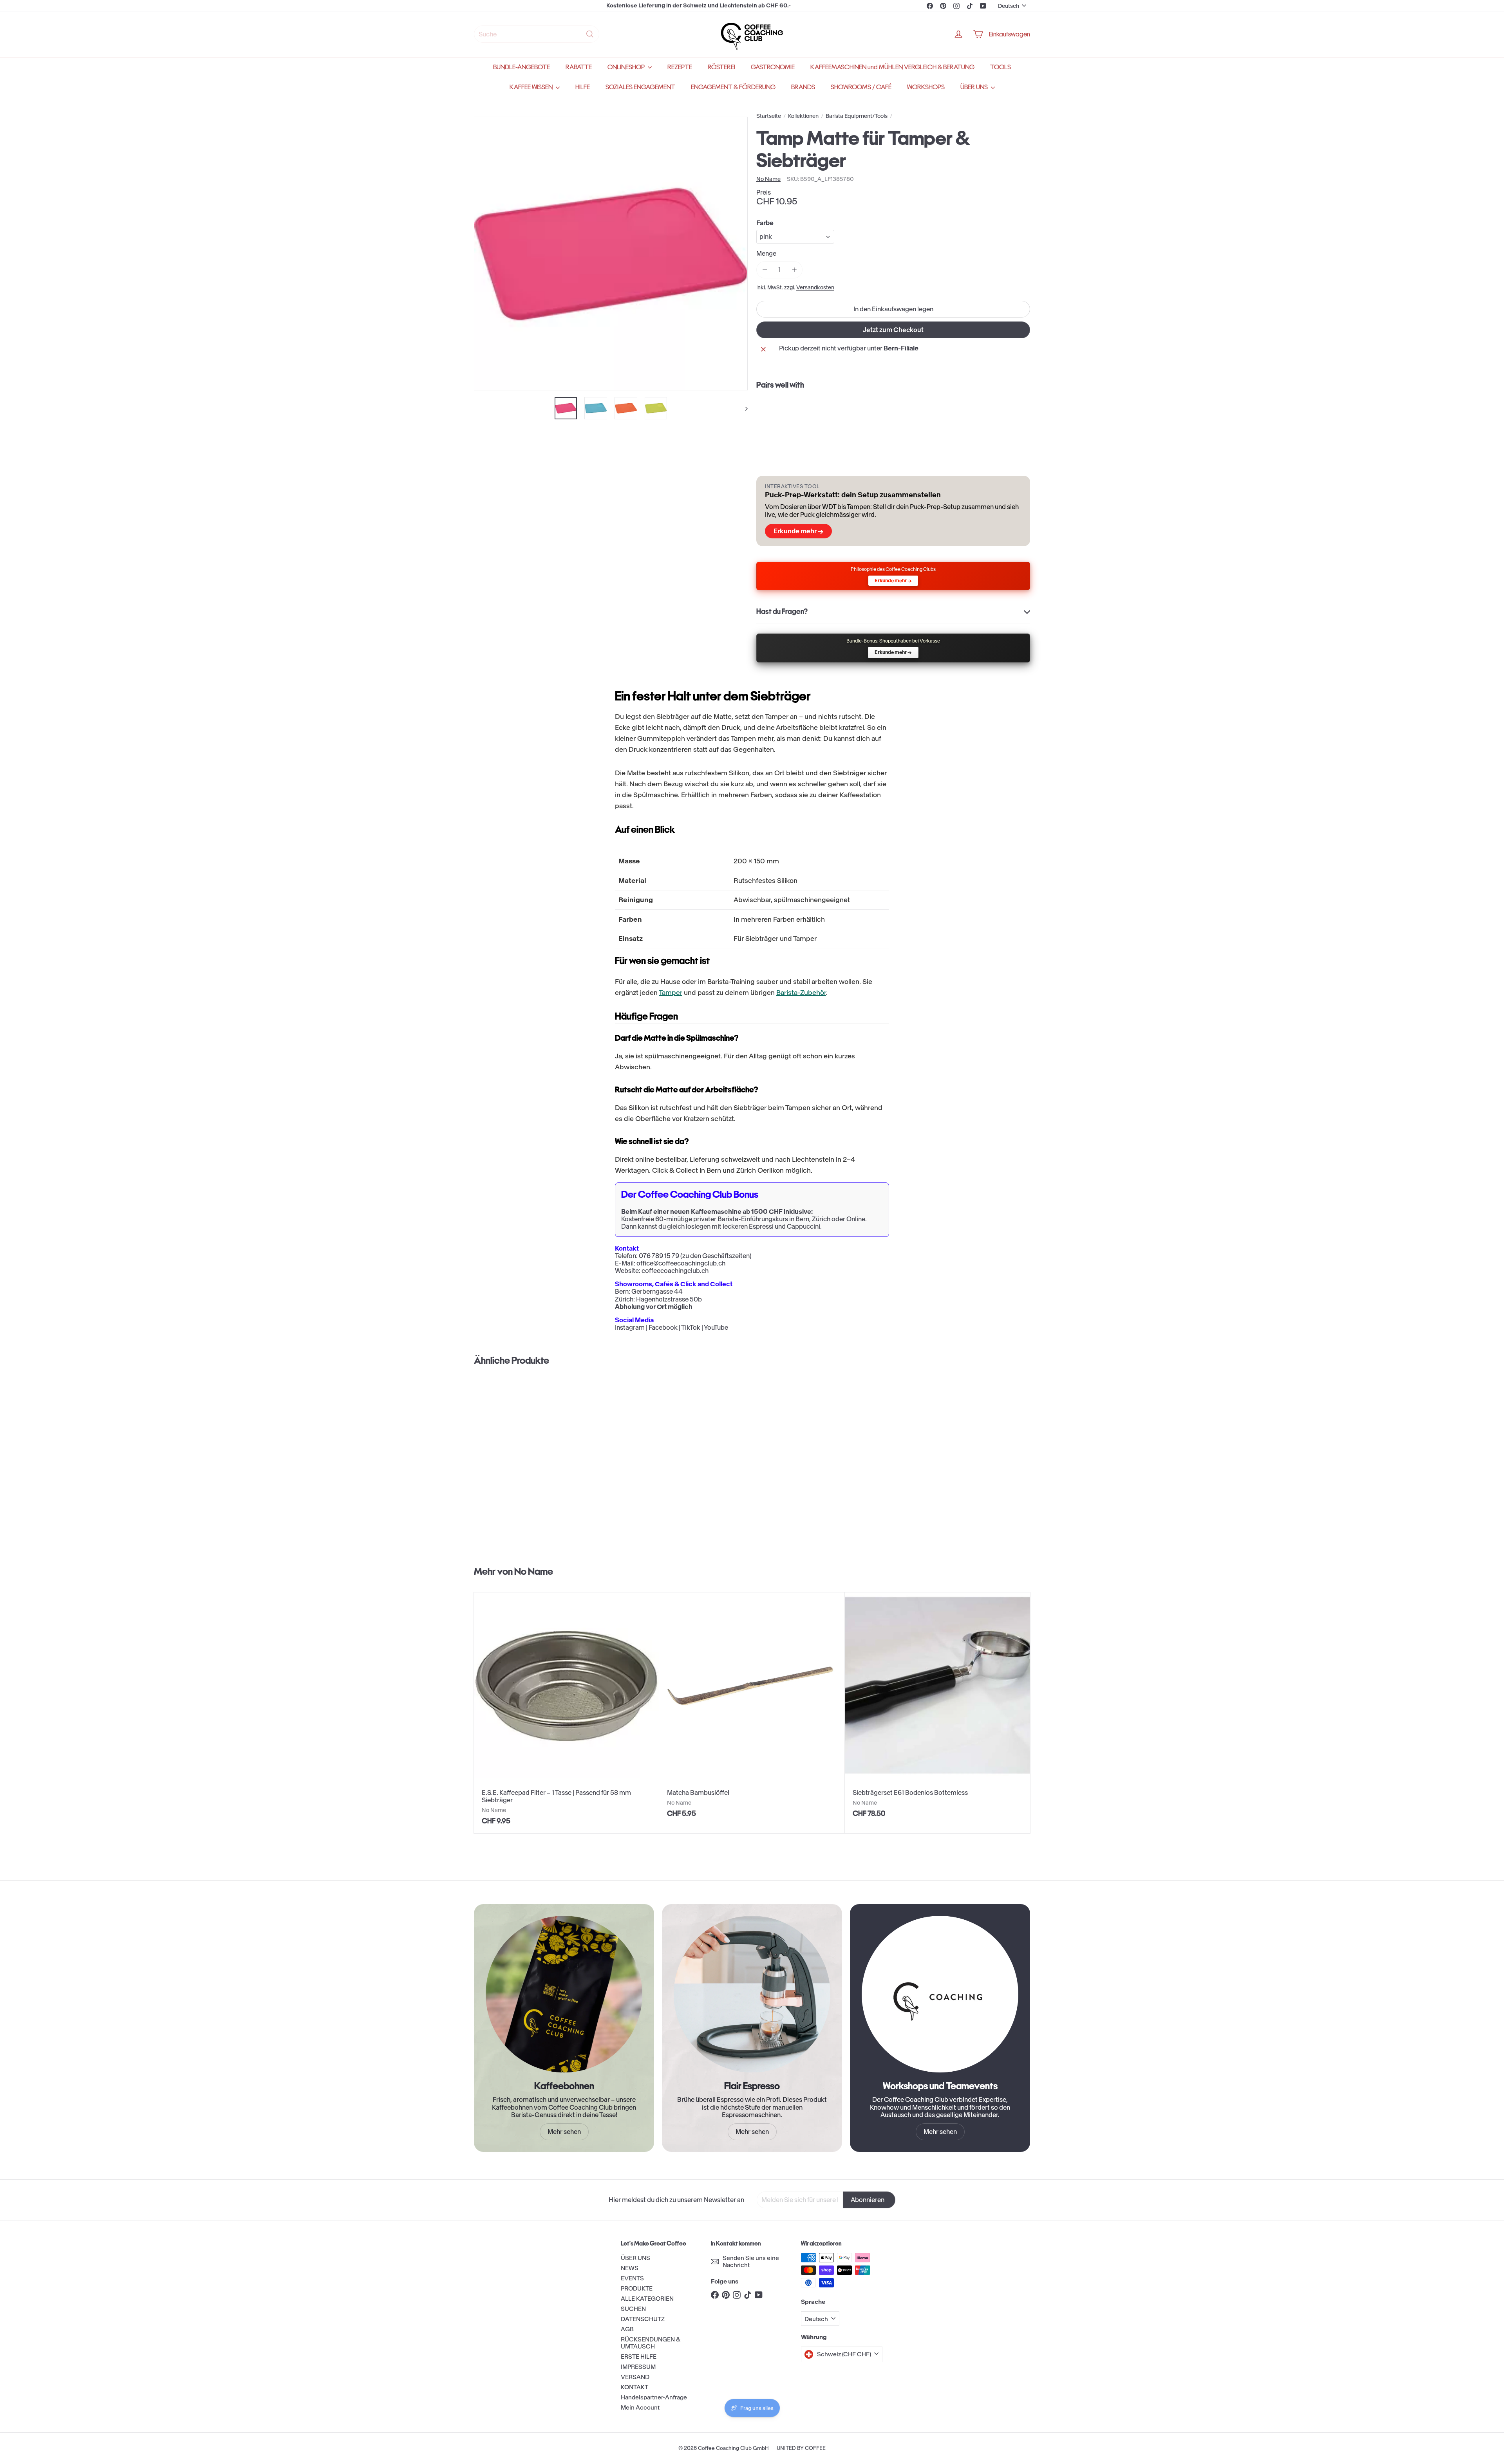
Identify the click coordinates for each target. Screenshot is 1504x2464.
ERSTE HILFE (639, 2357)
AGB (627, 2329)
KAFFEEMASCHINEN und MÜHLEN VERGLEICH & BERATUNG (892, 67)
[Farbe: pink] (869, 415)
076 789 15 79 (659, 1256)
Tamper (671, 993)
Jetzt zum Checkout (893, 330)
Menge (766, 254)
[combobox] (537, 34)
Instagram (630, 1327)
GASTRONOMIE (773, 67)
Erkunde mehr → (798, 531)
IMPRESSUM (638, 2367)
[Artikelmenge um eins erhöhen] (794, 270)
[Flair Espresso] (752, 1994)
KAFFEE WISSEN (532, 87)
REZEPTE (680, 67)
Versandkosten (815, 288)
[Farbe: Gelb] (916, 415)
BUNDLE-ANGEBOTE (522, 67)
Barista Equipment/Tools (857, 116)
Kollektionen (803, 116)
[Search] (590, 34)
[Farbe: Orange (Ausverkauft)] (900, 415)
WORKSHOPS (926, 87)
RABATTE (579, 67)
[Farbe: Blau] (885, 415)
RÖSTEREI (721, 67)
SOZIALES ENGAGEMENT (640, 87)
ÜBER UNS (975, 87)
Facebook (663, 1327)
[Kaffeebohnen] (564, 1994)
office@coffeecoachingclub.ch (681, 1263)
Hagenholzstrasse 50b (669, 1299)
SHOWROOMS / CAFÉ (861, 87)
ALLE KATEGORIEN (647, 2299)
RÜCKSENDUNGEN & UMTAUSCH (651, 2343)
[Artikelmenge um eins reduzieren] (765, 270)
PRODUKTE (637, 2288)
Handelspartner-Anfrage (654, 2397)
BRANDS (803, 87)
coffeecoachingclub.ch (675, 1271)
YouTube (716, 1327)
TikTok (691, 1327)
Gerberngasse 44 (657, 1291)
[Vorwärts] (743, 408)
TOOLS (1001, 67)
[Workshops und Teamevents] (940, 1994)
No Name (534, 1571)
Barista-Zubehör (801, 993)
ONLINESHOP (627, 67)
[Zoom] (611, 254)
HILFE (583, 87)
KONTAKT (634, 2387)
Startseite (769, 116)
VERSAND (635, 2377)
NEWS (630, 2268)
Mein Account (640, 2407)
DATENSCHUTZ (643, 2319)
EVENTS (632, 2278)
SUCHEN (633, 2309)
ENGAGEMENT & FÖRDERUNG (733, 87)
